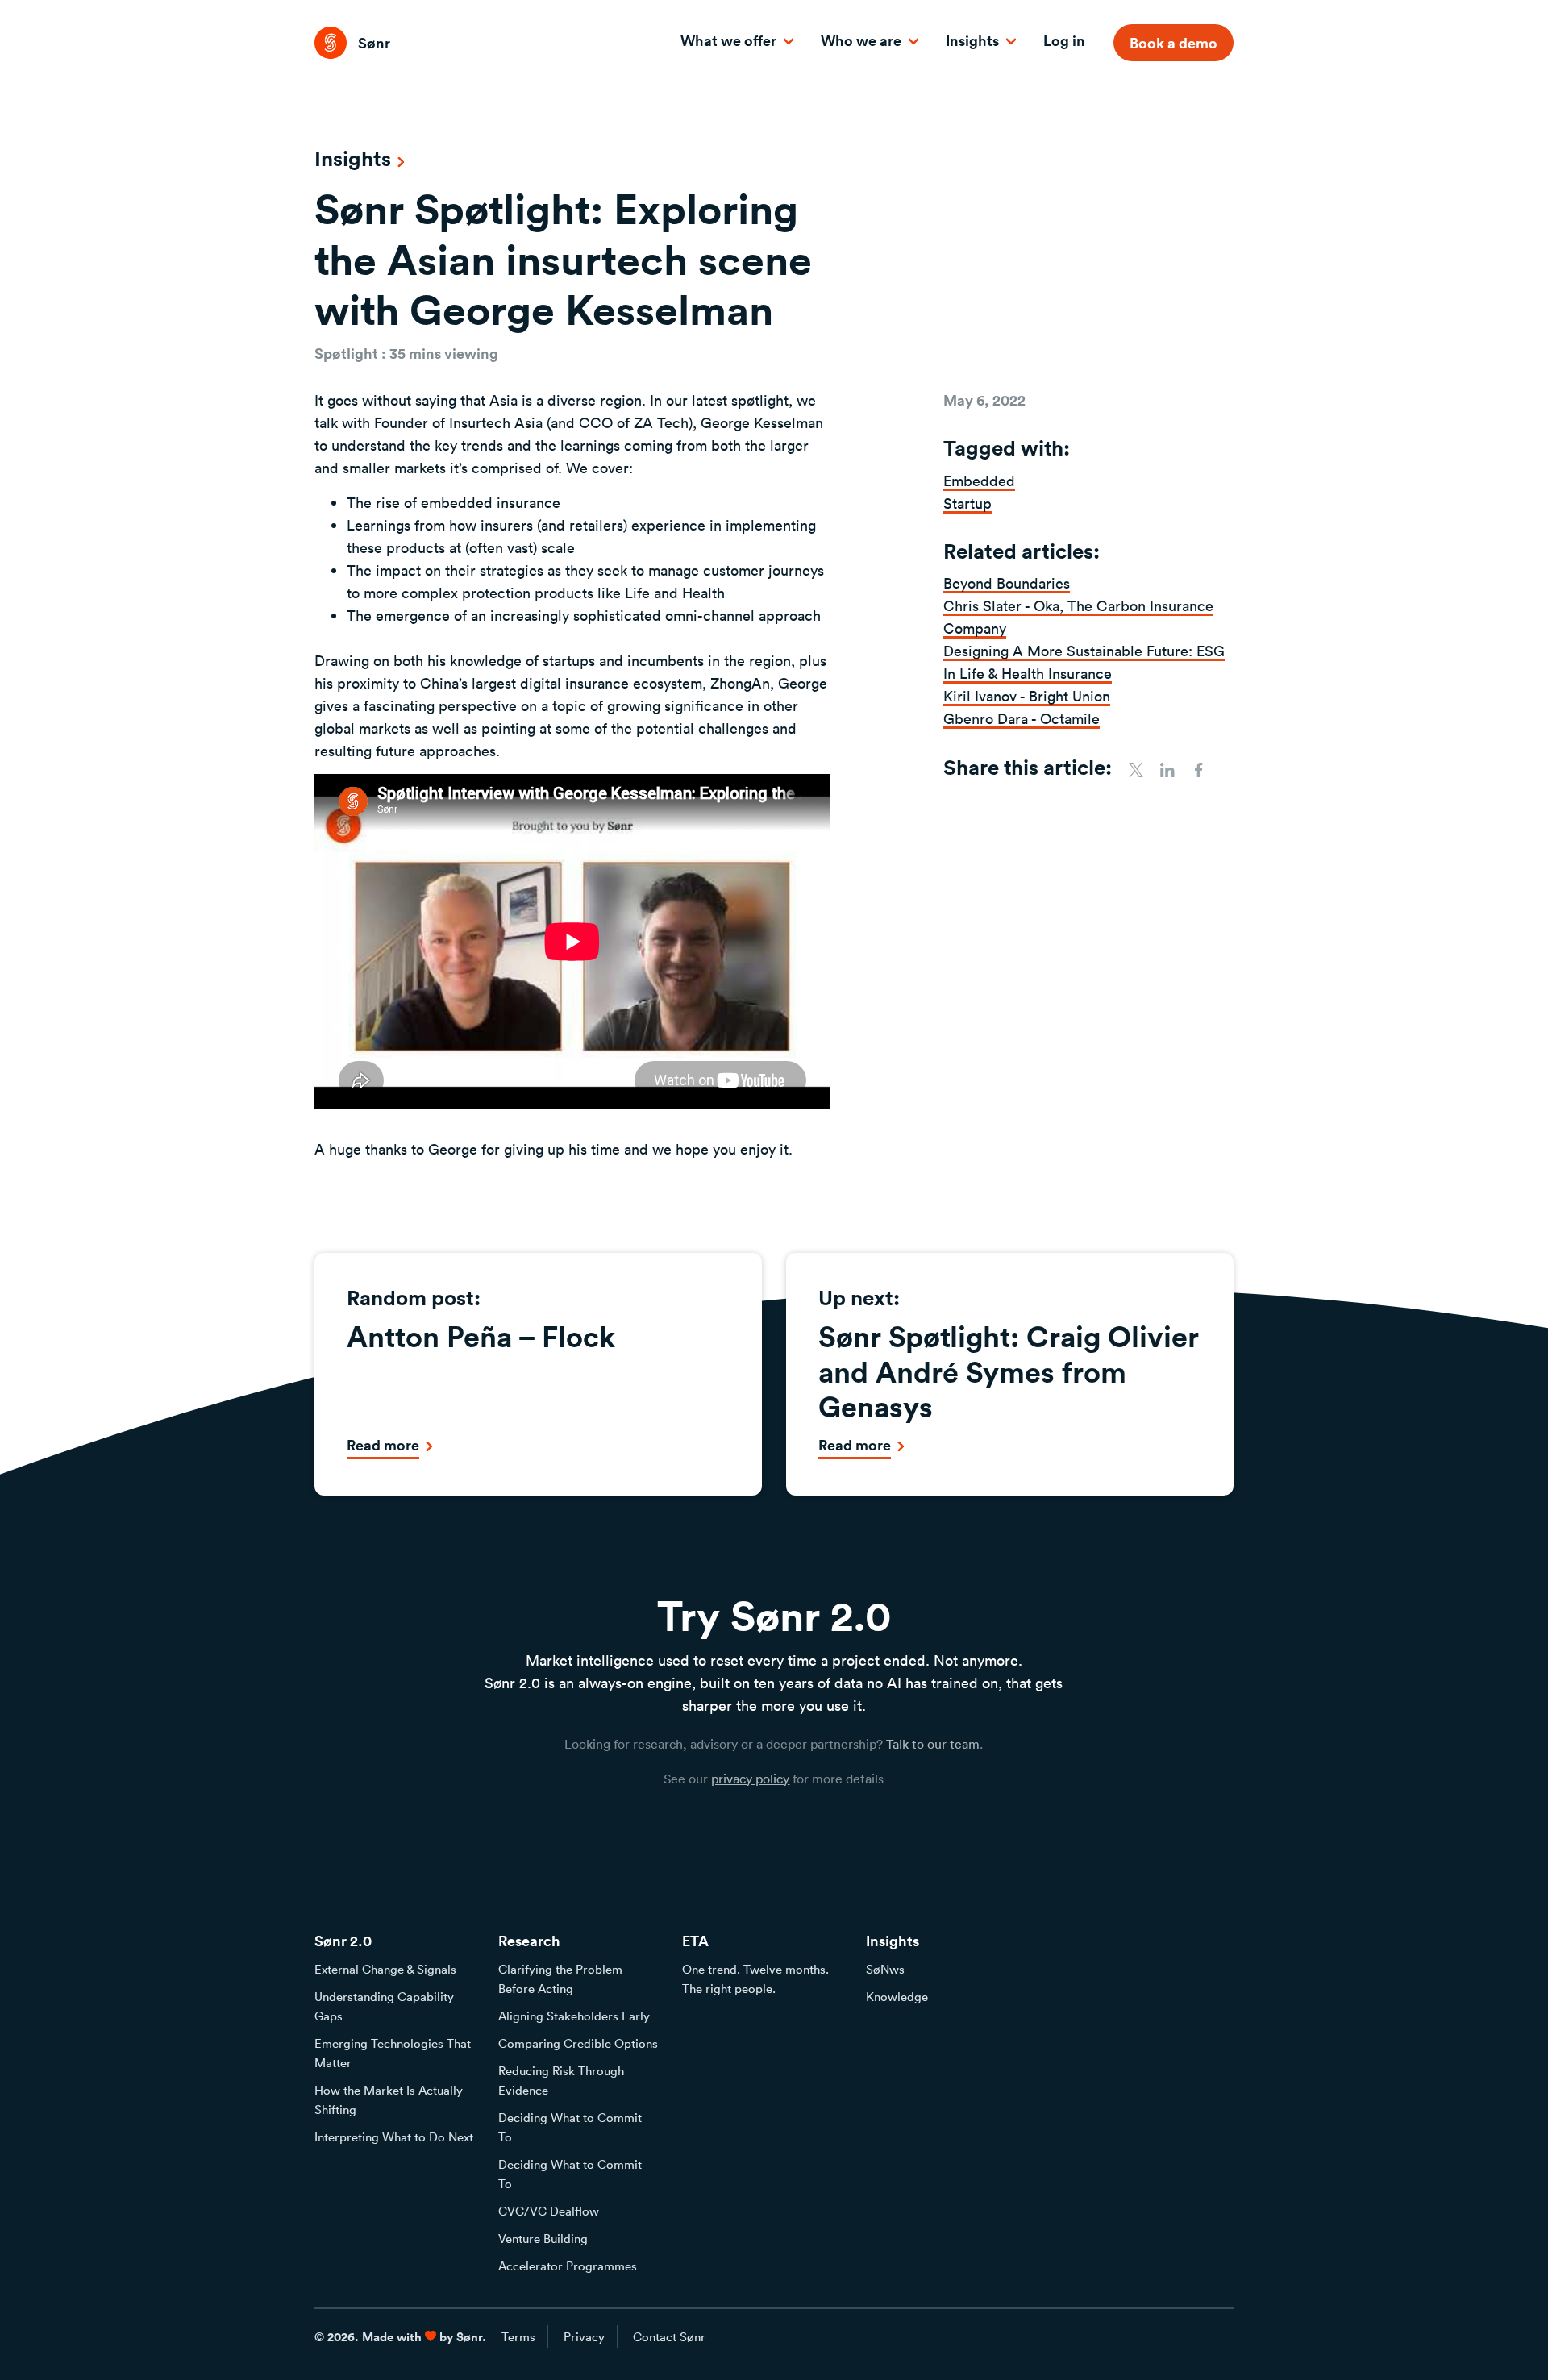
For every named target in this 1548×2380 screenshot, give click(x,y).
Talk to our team (933, 1744)
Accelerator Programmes (568, 2266)
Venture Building (543, 2238)
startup (967, 503)
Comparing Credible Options (578, 2043)
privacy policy (750, 1779)
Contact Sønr (669, 2336)
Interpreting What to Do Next (394, 2137)
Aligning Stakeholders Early (574, 2016)
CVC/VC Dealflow (549, 2211)
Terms (518, 2336)
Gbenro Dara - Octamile (1022, 718)
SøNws (885, 1969)
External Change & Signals (385, 1969)
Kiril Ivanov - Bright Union (1027, 696)
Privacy (584, 2336)
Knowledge (897, 1996)
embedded (979, 481)
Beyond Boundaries (1007, 583)
